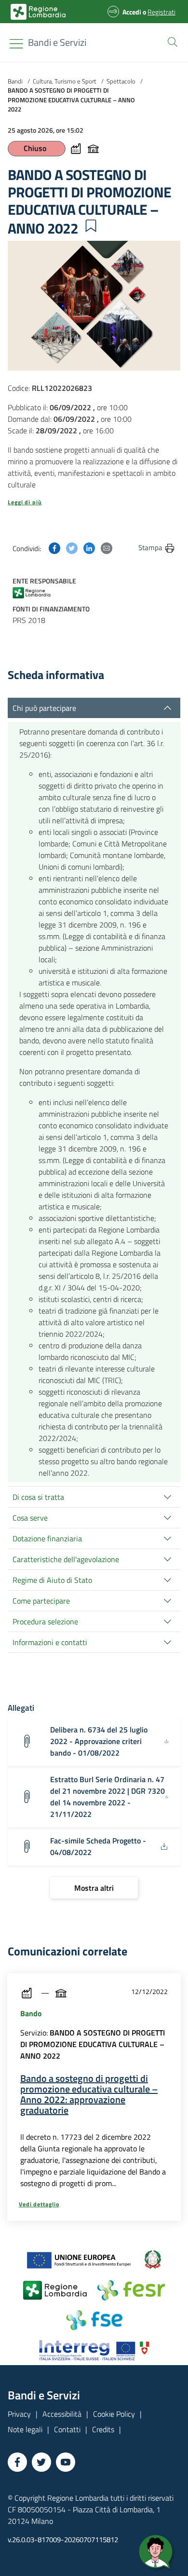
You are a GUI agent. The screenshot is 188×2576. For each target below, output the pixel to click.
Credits (103, 2429)
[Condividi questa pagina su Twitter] (72, 547)
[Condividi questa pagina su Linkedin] (89, 547)
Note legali (25, 2429)
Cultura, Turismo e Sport (65, 81)
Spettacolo (121, 81)
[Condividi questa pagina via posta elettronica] (107, 547)
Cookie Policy (114, 2414)
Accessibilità (62, 2414)
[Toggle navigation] (16, 44)
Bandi (15, 81)
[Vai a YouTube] (66, 2462)
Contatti (67, 2429)
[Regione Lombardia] (38, 592)
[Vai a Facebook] (17, 2462)
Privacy (19, 2414)
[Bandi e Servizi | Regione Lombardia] (38, 12)
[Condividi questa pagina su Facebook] (54, 547)
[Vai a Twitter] (41, 2462)
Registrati (161, 12)
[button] (171, 41)
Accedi (132, 12)
